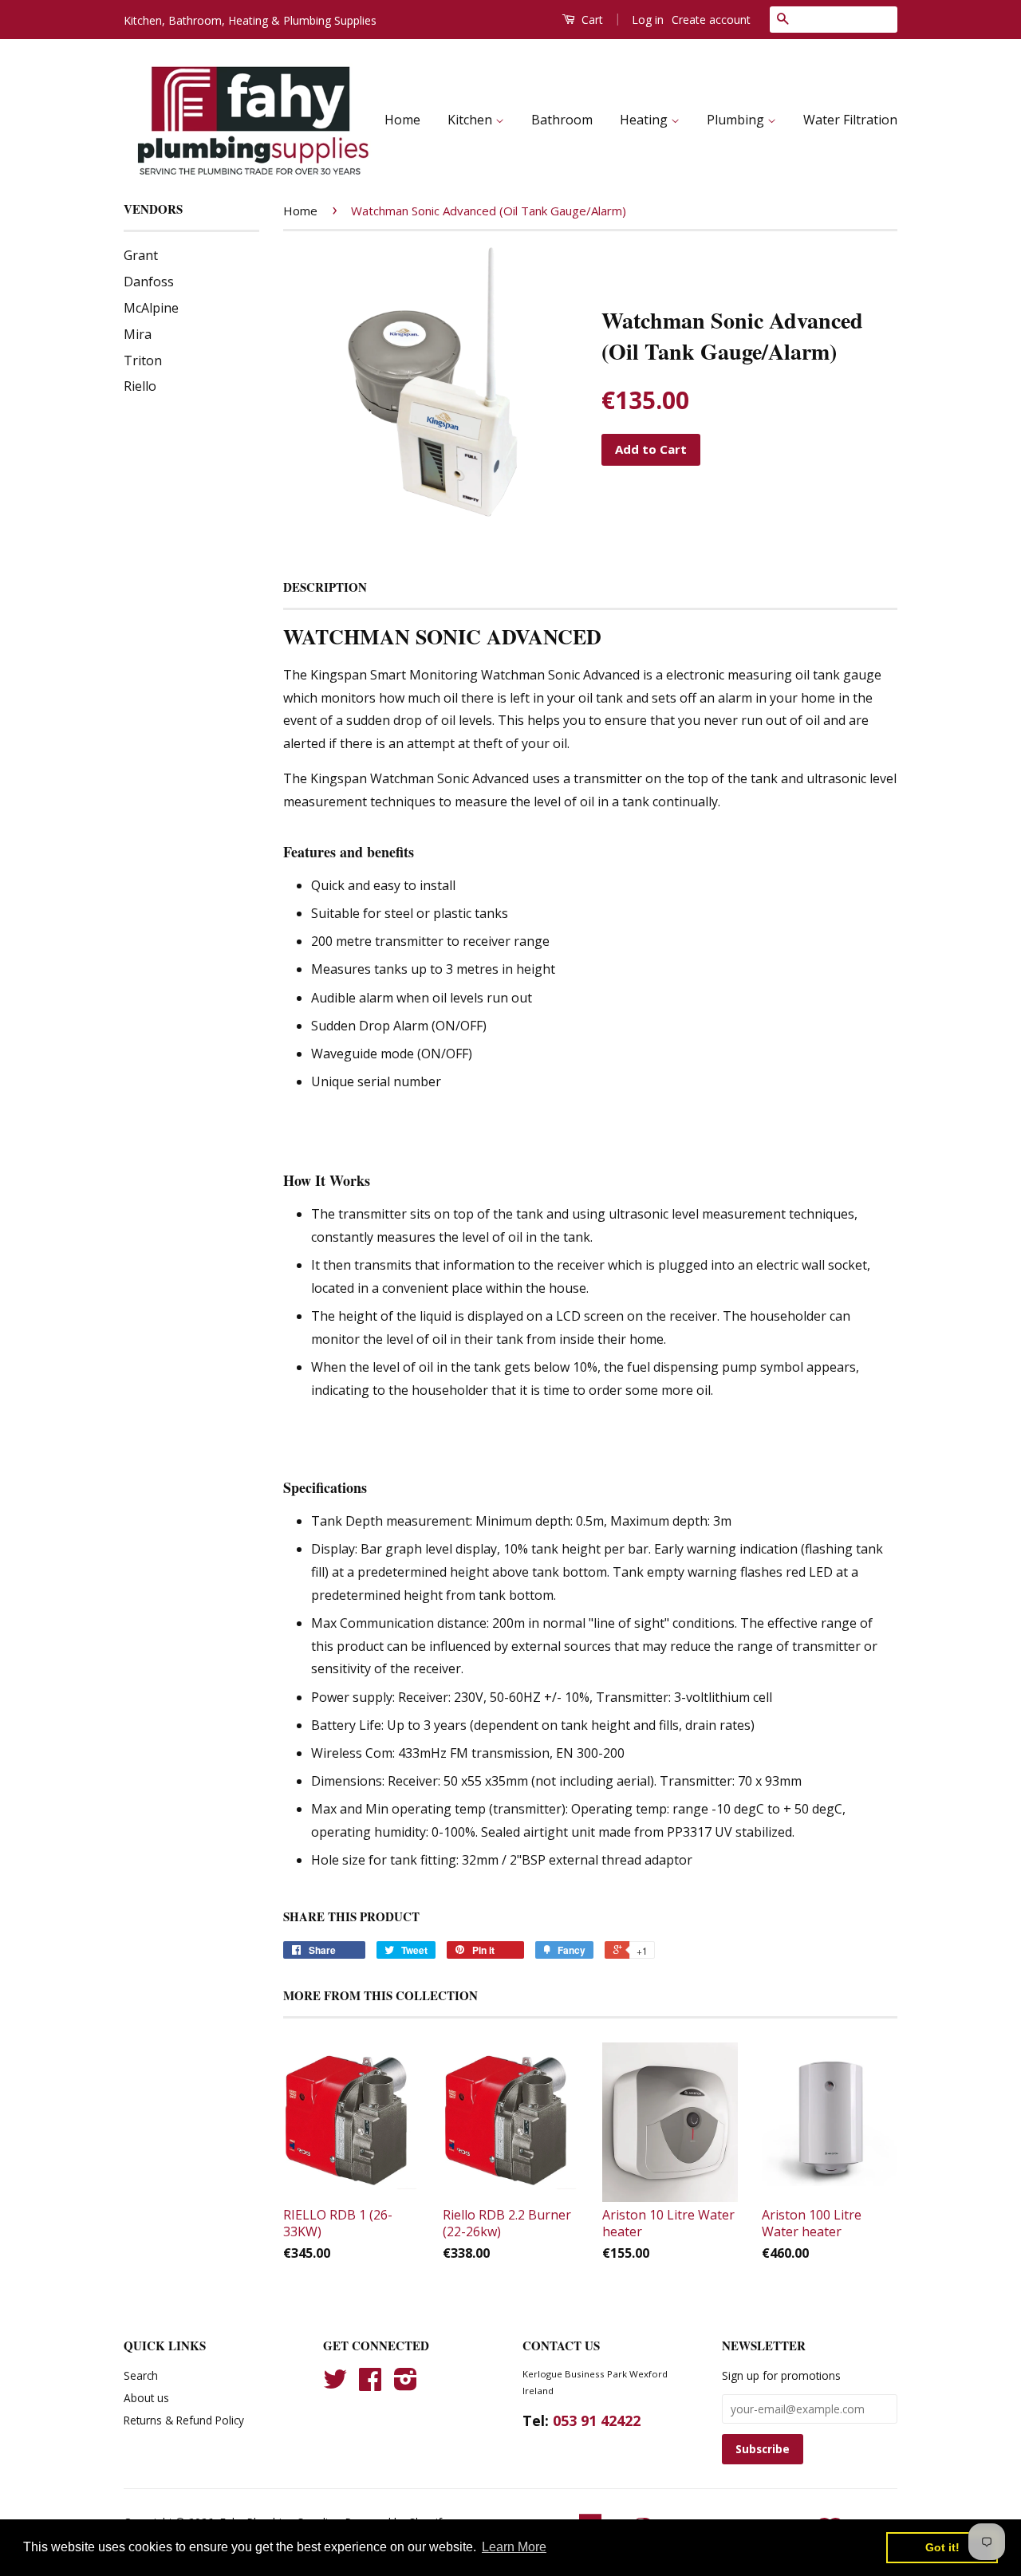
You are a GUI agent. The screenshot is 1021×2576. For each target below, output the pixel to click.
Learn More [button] (514, 2547)
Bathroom (562, 120)
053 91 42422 (597, 2420)
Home (402, 120)
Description (325, 587)
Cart (591, 20)
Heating (645, 120)
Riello (140, 386)
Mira (138, 334)
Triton (143, 360)
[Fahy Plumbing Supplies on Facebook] (370, 2384)
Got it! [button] (942, 2547)
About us (146, 2398)
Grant (141, 255)
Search (141, 2375)
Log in (648, 20)
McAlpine (151, 308)
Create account (711, 20)
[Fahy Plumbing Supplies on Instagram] (406, 2384)
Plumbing (737, 120)
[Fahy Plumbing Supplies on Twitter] (335, 2384)
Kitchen (471, 120)
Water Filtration (850, 120)
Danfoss (149, 282)
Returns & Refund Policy (184, 2420)
